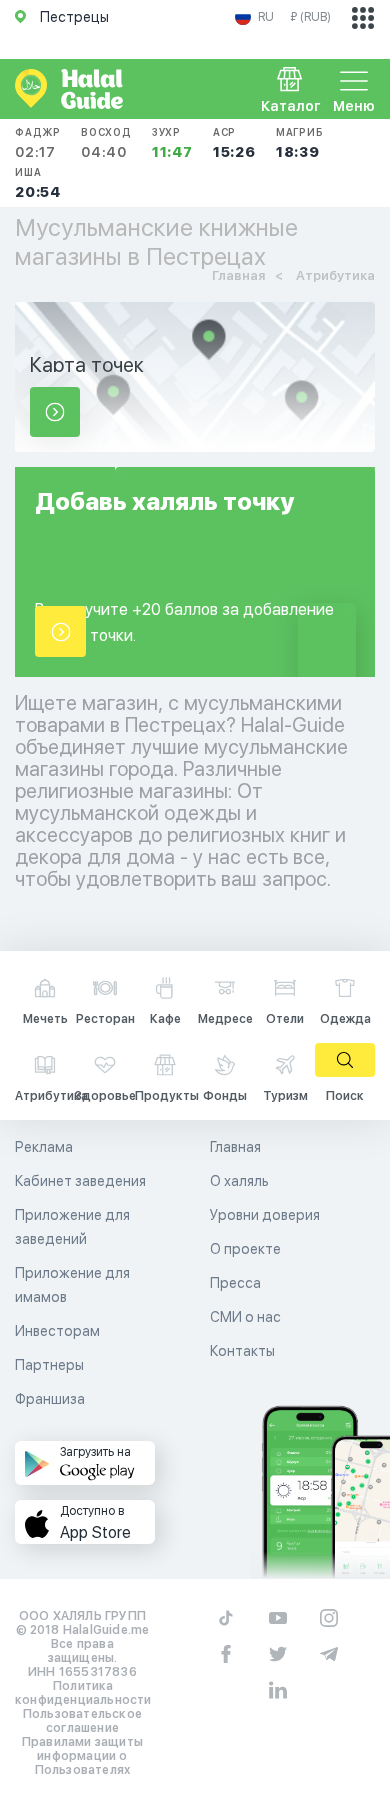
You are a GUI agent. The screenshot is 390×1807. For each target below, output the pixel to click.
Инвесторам (57, 1331)
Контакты (242, 1351)
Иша (38, 183)
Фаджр (38, 143)
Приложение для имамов (72, 1285)
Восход (106, 143)
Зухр (172, 143)
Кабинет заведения (80, 1181)
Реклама (44, 1147)
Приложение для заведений (72, 1227)
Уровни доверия (265, 1215)
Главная (235, 1147)
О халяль (239, 1181)
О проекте (245, 1249)
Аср (234, 143)
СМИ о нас (245, 1317)
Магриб (300, 143)
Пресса (235, 1283)
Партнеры (49, 1365)
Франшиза (50, 1399)
